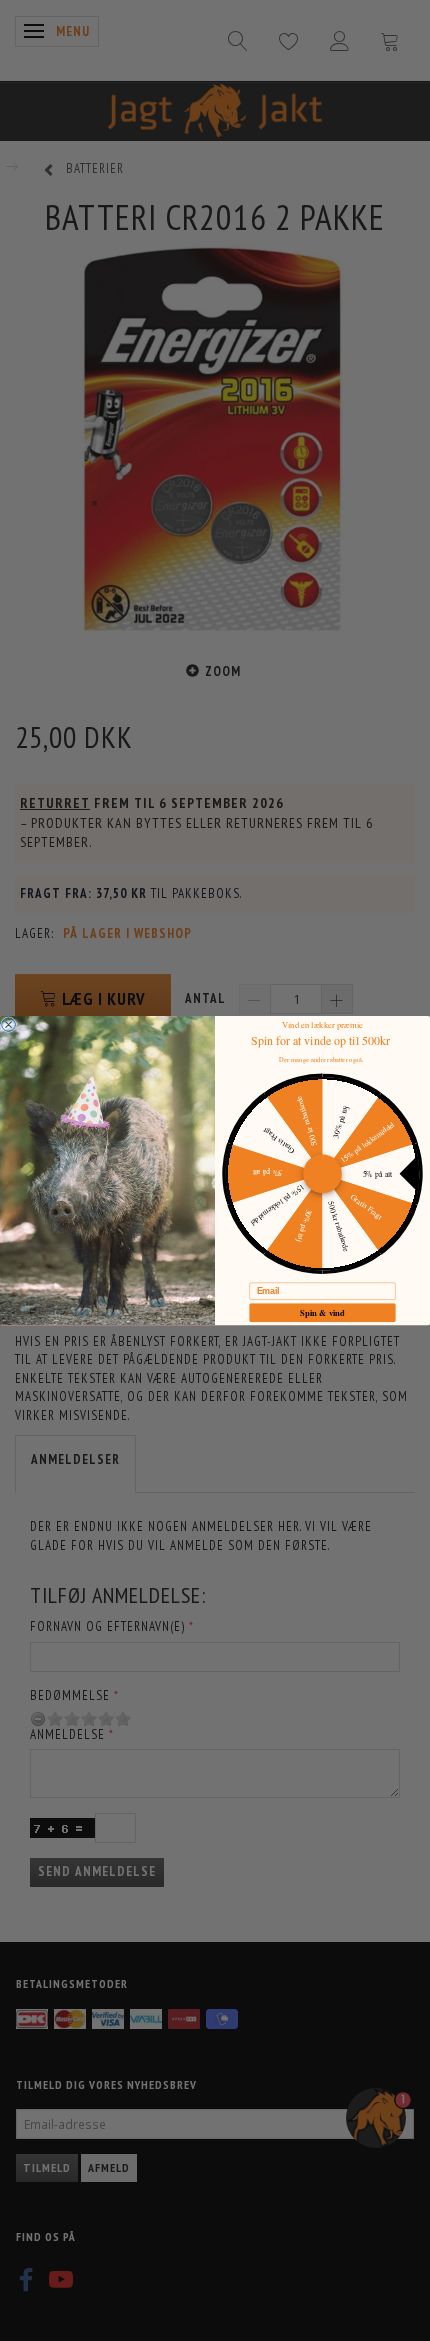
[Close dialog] (9, 1025)
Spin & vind (322, 1312)
